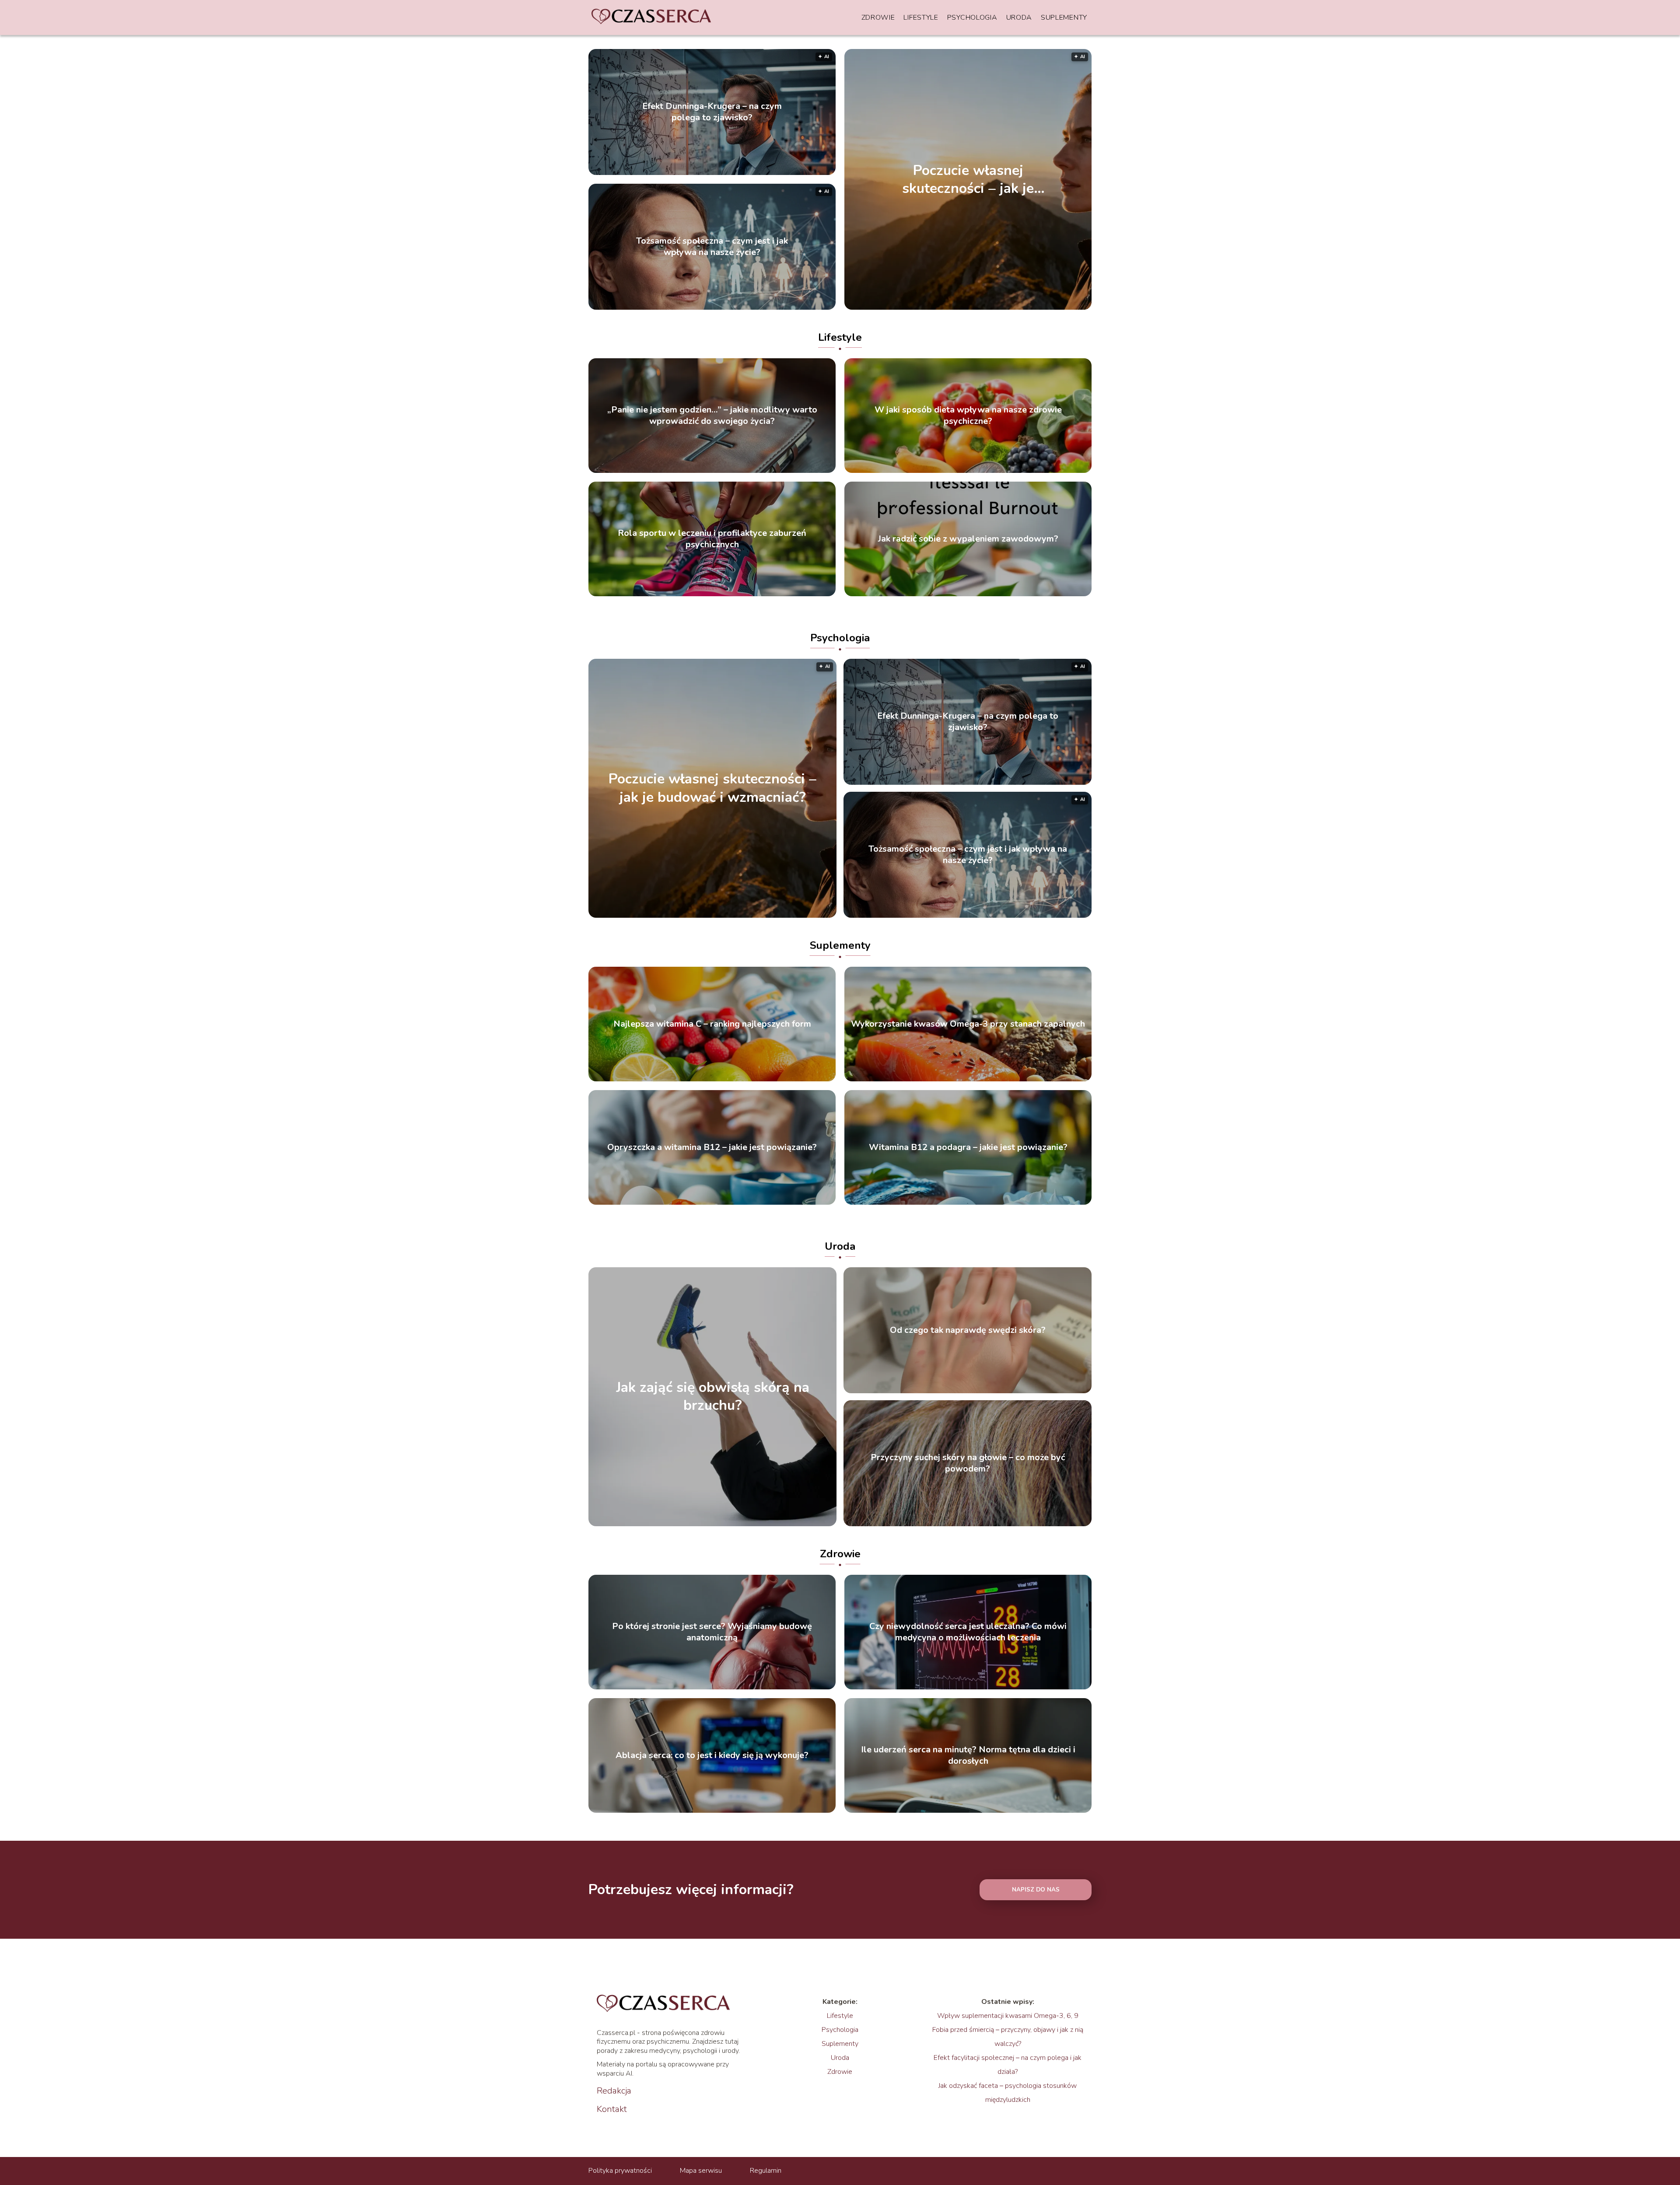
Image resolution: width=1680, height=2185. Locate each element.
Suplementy (1064, 17)
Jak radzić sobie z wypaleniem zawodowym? (968, 539)
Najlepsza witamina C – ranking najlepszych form (712, 1024)
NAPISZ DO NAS (1036, 1890)
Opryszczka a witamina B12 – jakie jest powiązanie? (712, 1147)
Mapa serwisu (701, 2171)
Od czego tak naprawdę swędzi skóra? (968, 1330)
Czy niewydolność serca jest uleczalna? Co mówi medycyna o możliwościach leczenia (968, 1632)
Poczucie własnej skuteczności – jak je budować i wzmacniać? (968, 179)
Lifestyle (921, 17)
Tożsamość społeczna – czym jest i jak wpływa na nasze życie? (712, 247)
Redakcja (614, 2091)
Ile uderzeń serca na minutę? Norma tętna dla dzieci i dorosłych (968, 1755)
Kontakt (612, 2109)
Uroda (1019, 17)
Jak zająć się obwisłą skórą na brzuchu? (713, 1397)
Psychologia (972, 17)
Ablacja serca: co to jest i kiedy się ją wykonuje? (712, 1755)
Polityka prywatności (620, 2171)
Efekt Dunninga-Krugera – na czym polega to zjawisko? (712, 112)
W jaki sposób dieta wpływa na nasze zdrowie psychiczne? (968, 416)
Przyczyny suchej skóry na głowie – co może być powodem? (968, 1463)
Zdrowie (878, 17)
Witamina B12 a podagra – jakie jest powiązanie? (968, 1147)
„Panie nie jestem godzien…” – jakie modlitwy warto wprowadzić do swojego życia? (712, 416)
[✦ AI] (1018, 308)
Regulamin (766, 2171)
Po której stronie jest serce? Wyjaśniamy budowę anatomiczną (712, 1632)
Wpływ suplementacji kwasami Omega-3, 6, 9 (1008, 2016)
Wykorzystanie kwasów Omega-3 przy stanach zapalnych (968, 1024)
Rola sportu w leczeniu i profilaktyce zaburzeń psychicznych (712, 539)
